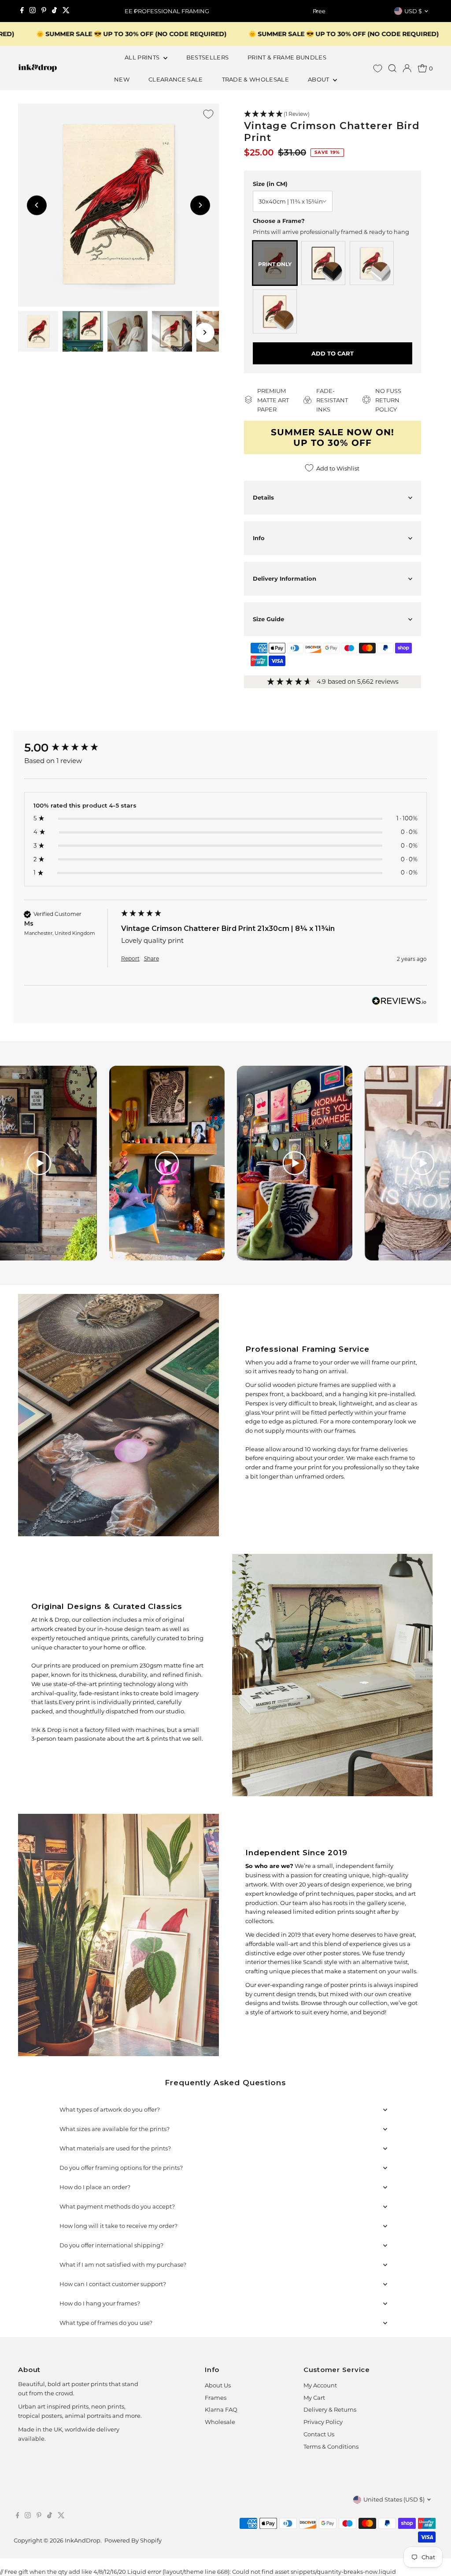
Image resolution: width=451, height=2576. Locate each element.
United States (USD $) (394, 2499)
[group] (70, 748)
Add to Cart (333, 353)
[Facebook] (22, 11)
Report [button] (130, 958)
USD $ (413, 11)
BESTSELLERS (208, 57)
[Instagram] (33, 11)
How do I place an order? (95, 2187)
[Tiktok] (54, 11)
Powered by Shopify (133, 2540)
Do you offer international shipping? (111, 2245)
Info (259, 538)
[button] (333, 114)
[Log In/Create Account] (407, 68)
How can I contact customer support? (113, 2284)
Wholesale (220, 2422)
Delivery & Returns (330, 2409)
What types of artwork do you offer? (110, 2109)
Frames (216, 2398)
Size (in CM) (270, 184)
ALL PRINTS (143, 57)
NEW (122, 79)
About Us (218, 2385)
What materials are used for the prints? (115, 2148)
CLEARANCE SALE (176, 79)
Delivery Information (285, 578)
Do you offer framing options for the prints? (121, 2168)
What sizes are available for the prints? (115, 2129)
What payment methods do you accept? (117, 2206)
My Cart (314, 2398)
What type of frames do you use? (106, 2323)
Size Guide (268, 619)
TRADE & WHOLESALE (256, 79)
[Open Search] (392, 68)
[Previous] (135, 11)
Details (263, 497)
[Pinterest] (44, 11)
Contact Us (319, 2434)
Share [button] (152, 958)
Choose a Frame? (279, 221)
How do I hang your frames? (100, 2303)
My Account (320, 2385)
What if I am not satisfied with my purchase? (123, 2265)
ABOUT (319, 79)
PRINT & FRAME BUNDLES (287, 57)
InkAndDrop (83, 2540)
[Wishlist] (378, 69)
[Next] (316, 11)
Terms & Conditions (331, 2446)
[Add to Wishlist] (208, 114)
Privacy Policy (323, 2422)
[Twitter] (66, 11)
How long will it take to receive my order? (118, 2226)
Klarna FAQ (221, 2409)
